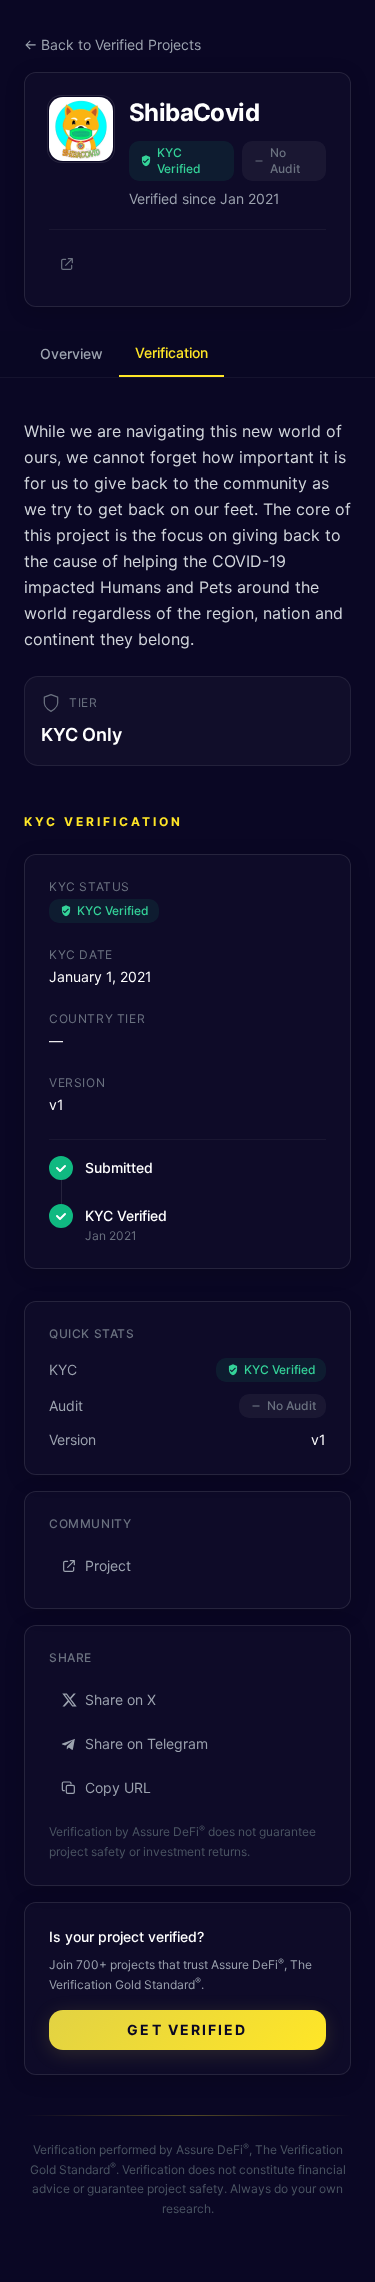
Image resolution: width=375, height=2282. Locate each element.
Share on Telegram (146, 1743)
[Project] (67, 264)
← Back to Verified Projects (112, 44)
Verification (171, 352)
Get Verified (187, 2029)
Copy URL (118, 1787)
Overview (71, 353)
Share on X (120, 1699)
